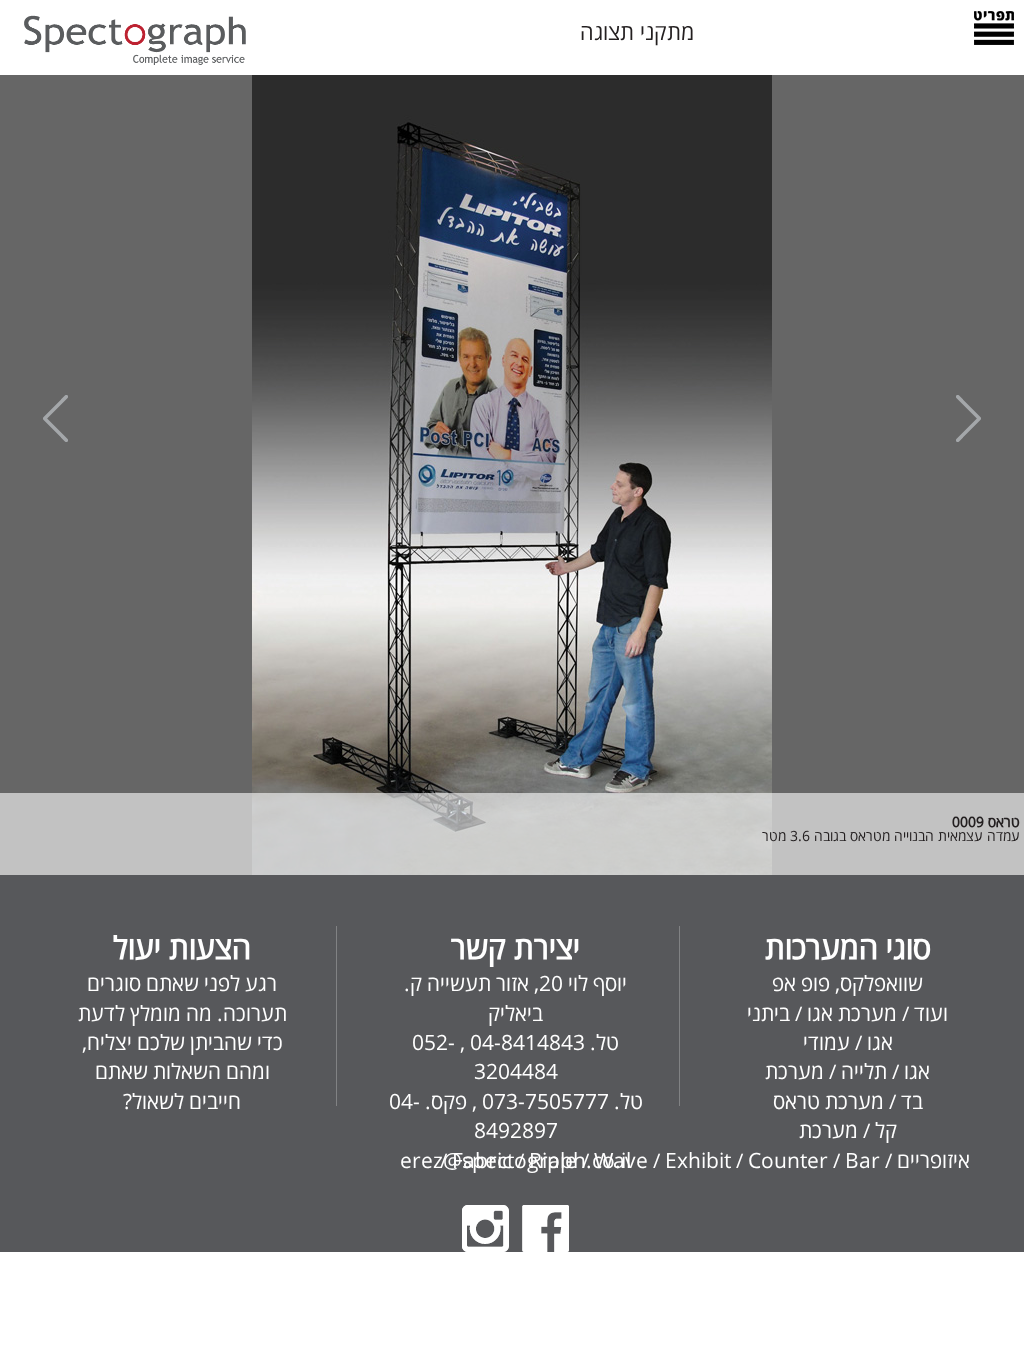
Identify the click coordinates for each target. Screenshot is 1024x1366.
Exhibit (698, 1160)
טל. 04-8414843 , (537, 1042)
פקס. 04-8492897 (473, 1115)
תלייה (864, 1071)
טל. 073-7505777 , (555, 1101)
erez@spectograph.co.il (515, 1160)
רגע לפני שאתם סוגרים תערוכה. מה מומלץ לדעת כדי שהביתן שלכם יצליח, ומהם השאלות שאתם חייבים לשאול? (182, 1020)
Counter (788, 1160)
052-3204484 (485, 1056)
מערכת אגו (852, 1013)
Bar (862, 1160)
